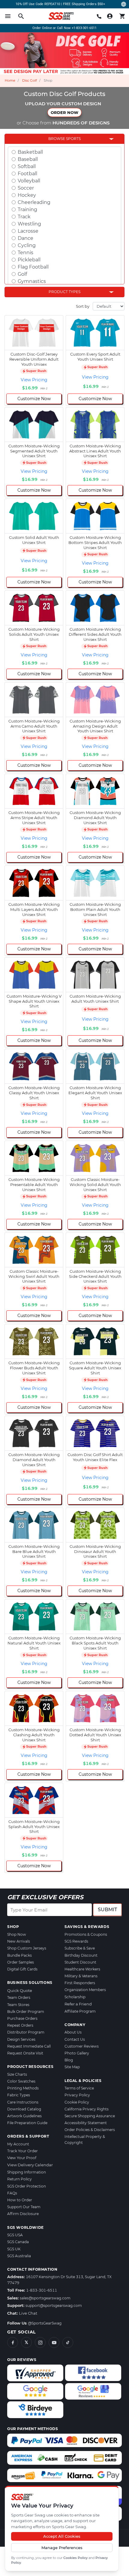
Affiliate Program (80, 2011)
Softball (27, 166)
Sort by (83, 306)
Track (24, 217)
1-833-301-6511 (42, 2290)
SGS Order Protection (27, 2186)
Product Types (64, 292)
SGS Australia (19, 2256)
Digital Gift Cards (22, 1969)
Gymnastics (32, 281)
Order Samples (21, 1962)
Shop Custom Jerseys (27, 1948)
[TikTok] (68, 2342)
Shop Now (17, 1934)
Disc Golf (30, 80)
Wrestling (29, 224)
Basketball (30, 152)
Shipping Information (27, 2172)
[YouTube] (54, 2342)
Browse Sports (64, 139)
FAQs (12, 2193)
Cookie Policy (77, 2102)
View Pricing (34, 380)
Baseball (28, 159)
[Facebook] (13, 2342)
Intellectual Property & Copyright (85, 2139)
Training (27, 209)
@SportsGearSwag (45, 2323)
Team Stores (18, 2005)
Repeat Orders (20, 2025)
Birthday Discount (81, 1955)
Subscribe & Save (80, 1948)
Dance (25, 238)
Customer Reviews (82, 2046)
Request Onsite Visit (25, 2053)
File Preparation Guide (27, 2123)
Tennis (25, 253)
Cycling (27, 245)
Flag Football (33, 267)
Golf (22, 274)
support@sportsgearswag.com (54, 2306)
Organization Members (85, 1990)
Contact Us (75, 2039)
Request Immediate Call (29, 2046)
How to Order (20, 2200)
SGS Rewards (76, 1941)
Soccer (26, 188)
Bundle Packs (19, 1955)
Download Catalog (24, 2109)
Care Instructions (23, 2102)
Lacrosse (28, 231)
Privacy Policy (77, 2095)
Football (27, 174)
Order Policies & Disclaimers (90, 2130)
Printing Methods (23, 2088)
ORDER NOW (64, 112)
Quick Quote (20, 1990)
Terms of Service (79, 2088)
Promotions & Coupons (86, 1934)
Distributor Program (26, 2032)
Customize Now (34, 399)
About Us (73, 2032)
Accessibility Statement (86, 2123)
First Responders (80, 1983)
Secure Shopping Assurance (90, 2116)
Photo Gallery (77, 2053)
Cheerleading (34, 202)
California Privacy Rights (87, 2109)
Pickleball (29, 260)
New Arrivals (19, 1941)
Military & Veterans (81, 1976)
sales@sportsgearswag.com (45, 2298)
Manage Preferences (62, 2548)
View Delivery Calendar (30, 2165)
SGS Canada (18, 2242)
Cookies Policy (75, 2558)
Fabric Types (19, 2095)
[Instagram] (40, 2342)
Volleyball (29, 181)
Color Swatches (21, 2081)
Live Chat (28, 2313)
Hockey (27, 195)
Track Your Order (22, 2151)
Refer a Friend (78, 2004)
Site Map (72, 2067)
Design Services (21, 2039)
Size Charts (17, 2074)
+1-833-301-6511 (84, 28)
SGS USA (15, 2235)
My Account (18, 2144)
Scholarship (75, 1997)
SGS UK (14, 2249)
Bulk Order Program (26, 2012)
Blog (69, 2060)
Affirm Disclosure (23, 2214)
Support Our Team (24, 2207)
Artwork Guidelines (24, 2116)
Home (10, 80)
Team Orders (19, 1997)
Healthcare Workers (82, 1969)
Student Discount (80, 1962)
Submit (107, 1910)
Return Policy (19, 2179)
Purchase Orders (22, 2018)
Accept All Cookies (62, 2536)
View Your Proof (22, 2158)
